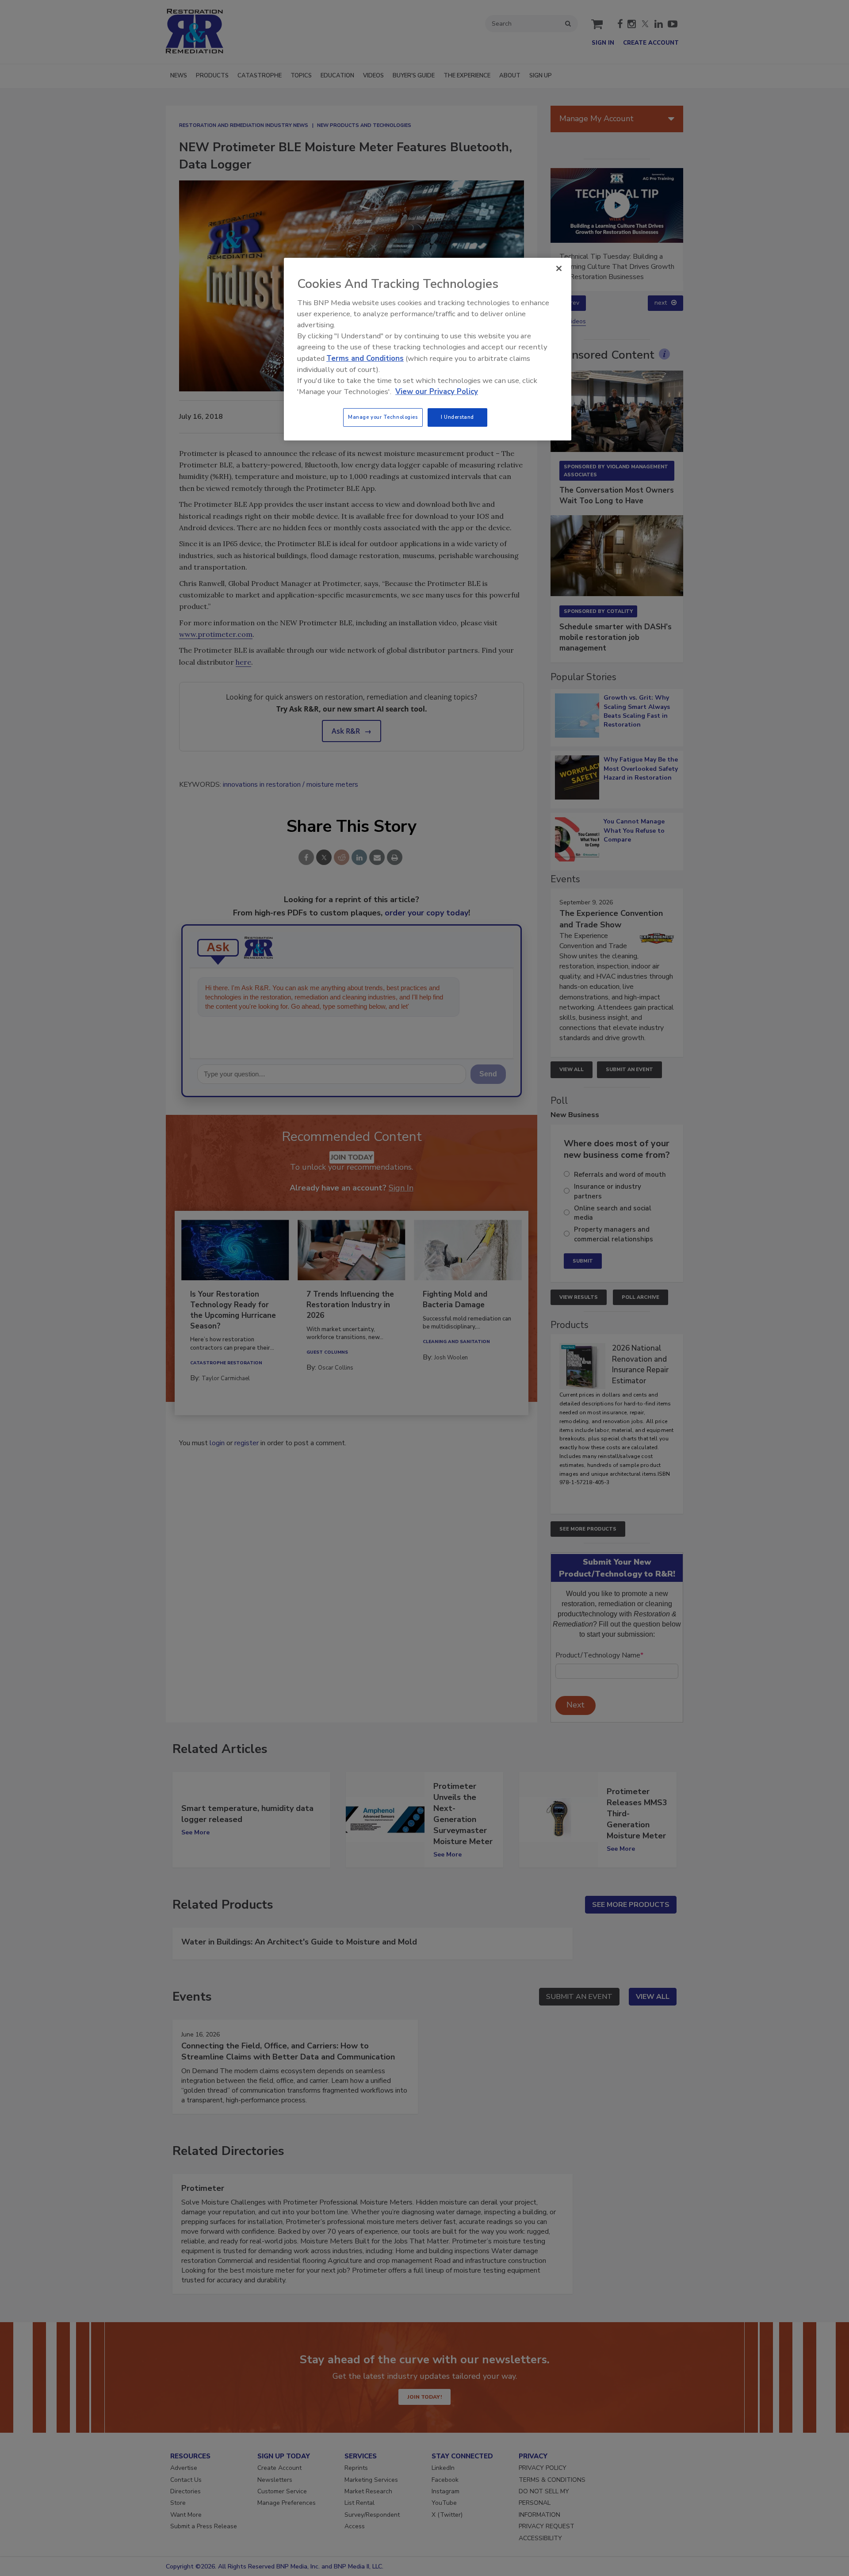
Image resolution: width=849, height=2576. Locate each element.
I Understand (457, 417)
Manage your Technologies (383, 417)
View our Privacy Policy (437, 392)
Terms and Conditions (365, 358)
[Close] (559, 268)
